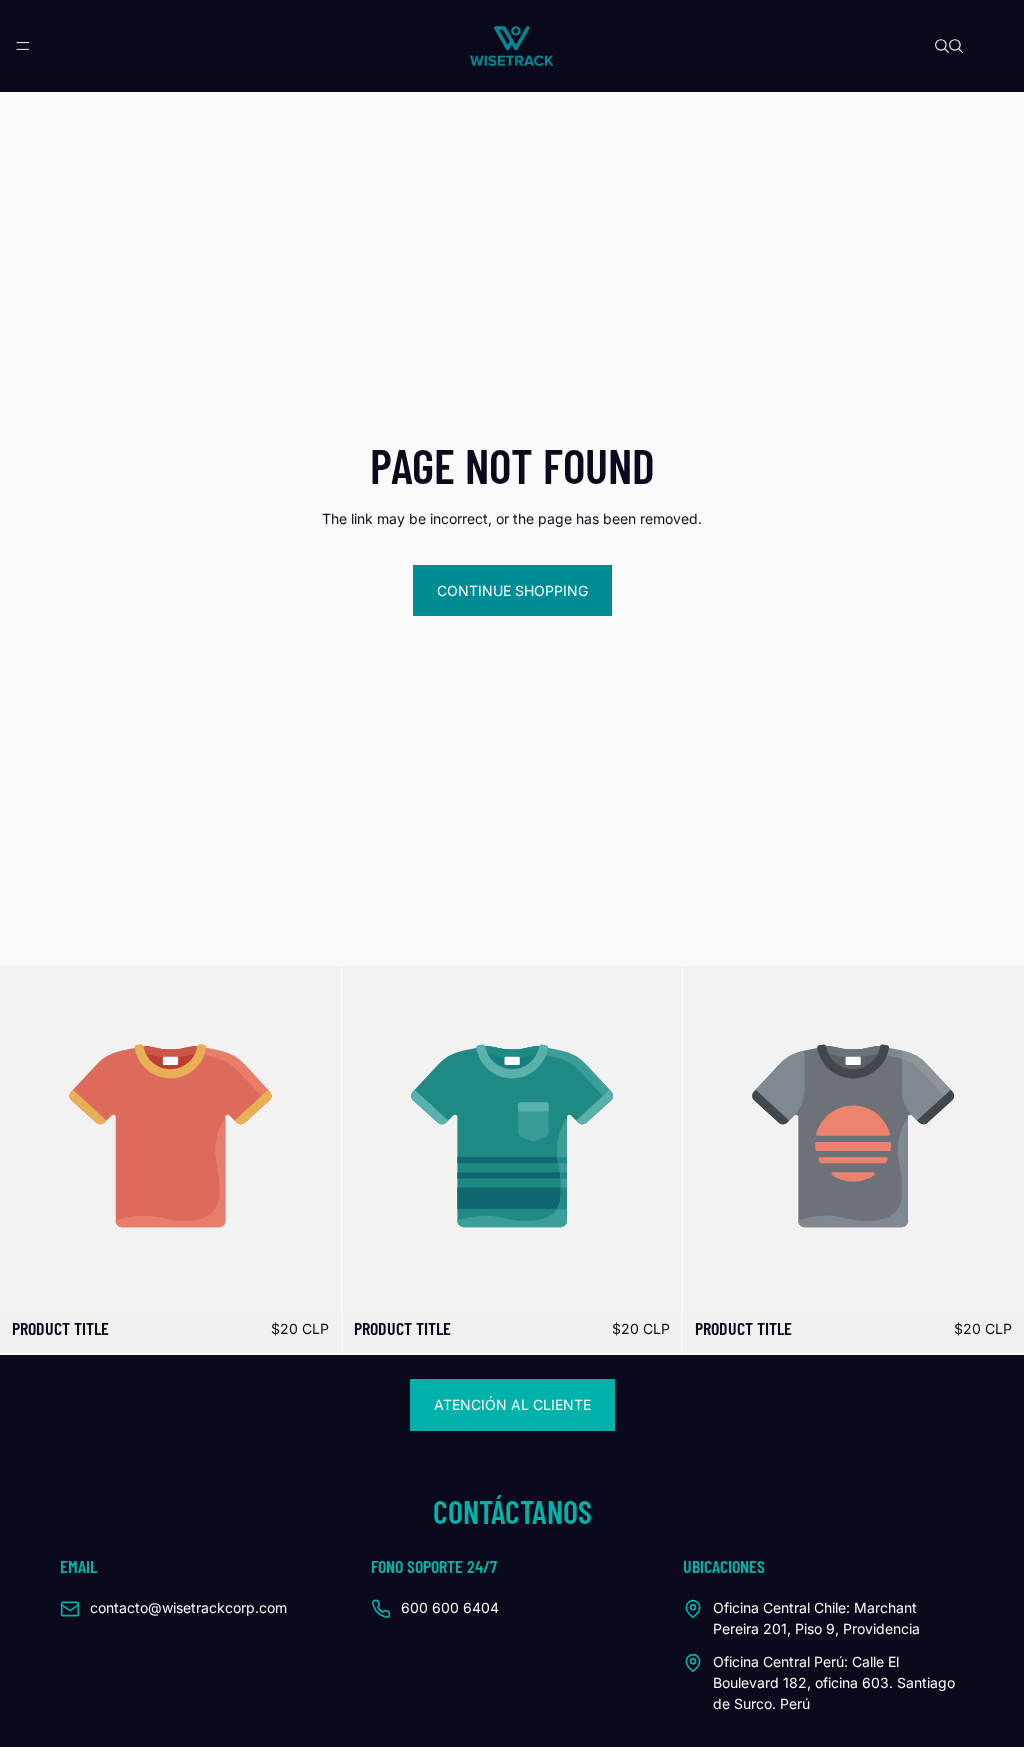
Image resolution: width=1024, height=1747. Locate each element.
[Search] (942, 46)
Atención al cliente (512, 1404)
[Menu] (23, 46)
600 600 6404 (450, 1607)
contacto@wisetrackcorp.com (188, 1607)
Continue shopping (512, 590)
